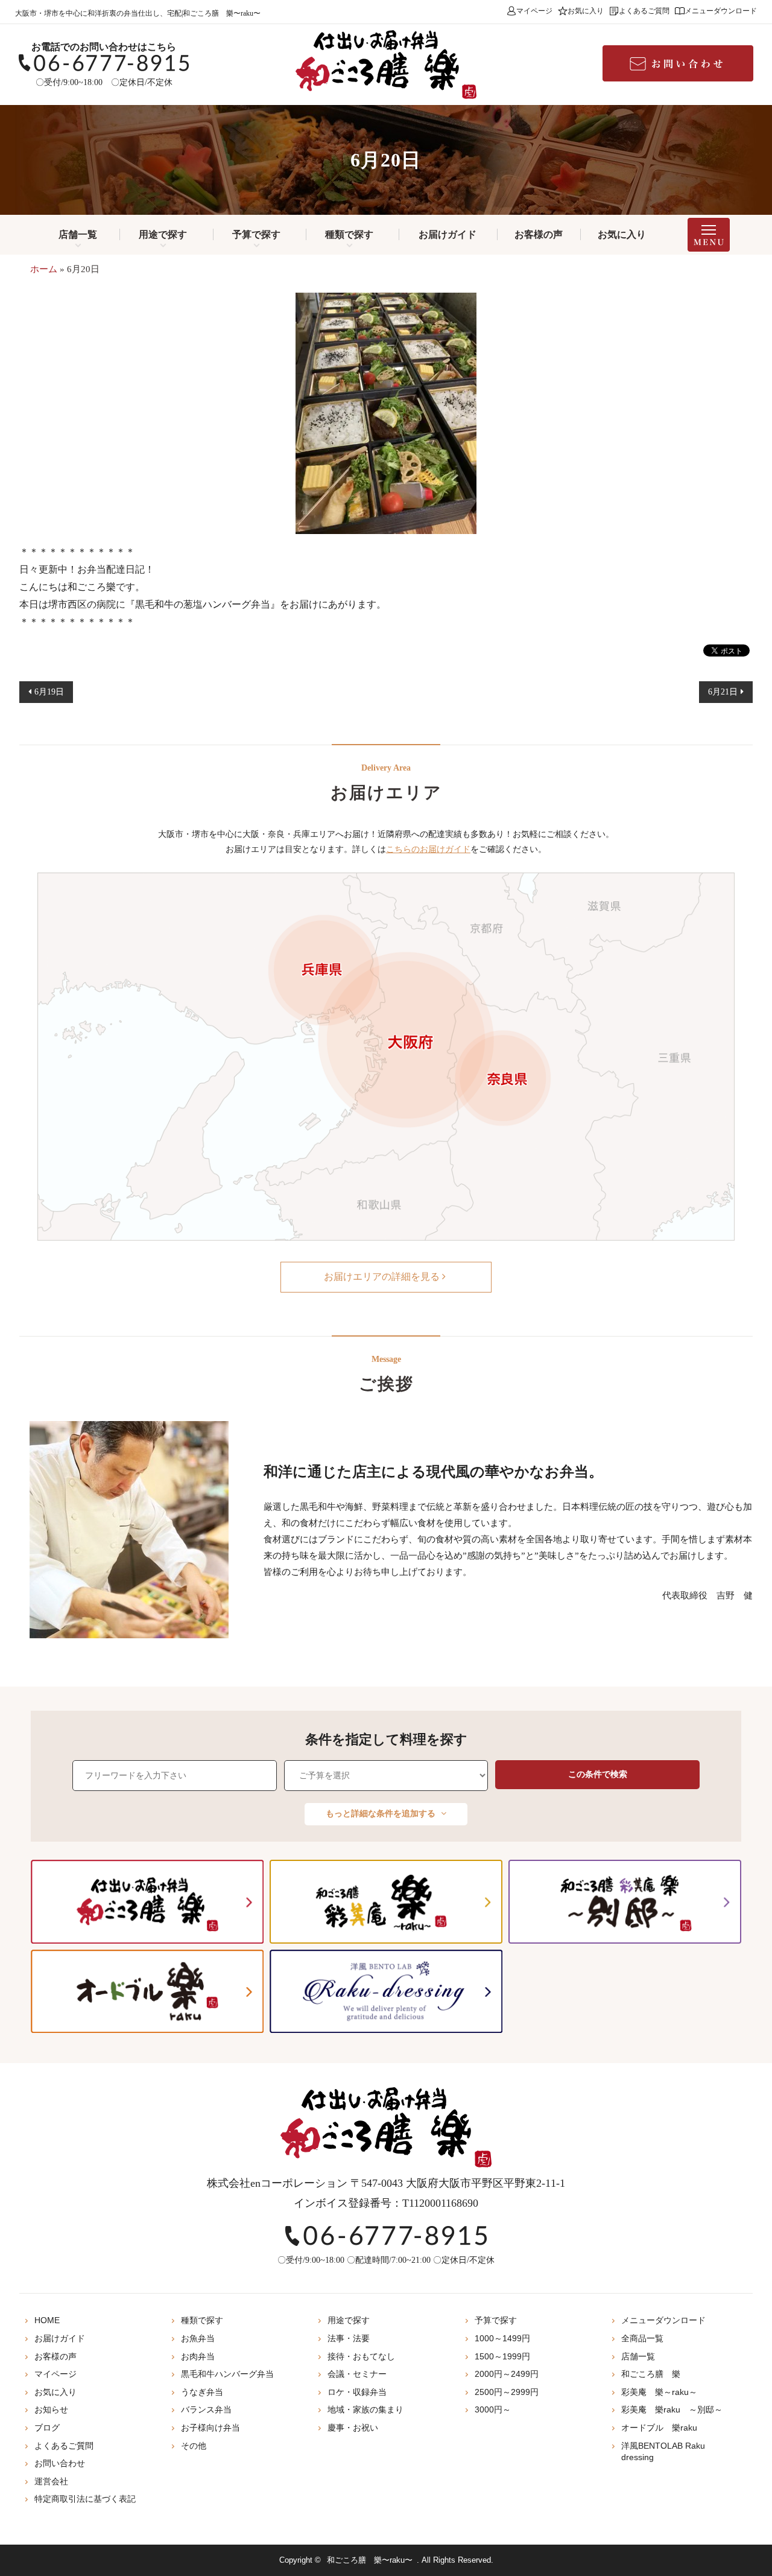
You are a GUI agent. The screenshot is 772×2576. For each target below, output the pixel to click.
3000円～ (493, 2409)
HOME (47, 2320)
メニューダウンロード (721, 11)
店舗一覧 (78, 234)
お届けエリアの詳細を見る (383, 1277)
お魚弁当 (198, 2338)
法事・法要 (349, 2338)
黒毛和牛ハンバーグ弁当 (227, 2374)
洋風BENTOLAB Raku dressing (663, 2452)
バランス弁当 (206, 2409)
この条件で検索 (598, 1774)
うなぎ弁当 (202, 2392)
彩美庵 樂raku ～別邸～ (672, 2409)
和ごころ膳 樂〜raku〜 (370, 2560)
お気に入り (586, 11)
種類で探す (349, 234)
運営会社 (51, 2481)
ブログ (47, 2428)
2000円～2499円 (507, 2374)
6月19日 (49, 692)
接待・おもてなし (361, 2356)
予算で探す (256, 234)
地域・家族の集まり (365, 2409)
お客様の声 (539, 234)
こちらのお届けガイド (428, 849)
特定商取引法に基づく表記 (85, 2499)
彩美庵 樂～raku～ (659, 2392)
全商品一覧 (642, 2338)
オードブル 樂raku (659, 2428)
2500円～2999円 (507, 2392)
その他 (194, 2446)
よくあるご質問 (644, 11)
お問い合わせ (60, 2463)
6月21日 (723, 692)
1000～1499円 (502, 2338)
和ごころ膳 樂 (651, 2374)
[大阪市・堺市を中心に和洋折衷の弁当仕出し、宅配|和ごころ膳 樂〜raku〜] (386, 65)
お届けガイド (448, 234)
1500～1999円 (502, 2356)
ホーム (44, 269)
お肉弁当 (198, 2356)
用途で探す (163, 234)
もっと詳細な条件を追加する (382, 1814)
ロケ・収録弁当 (357, 2392)
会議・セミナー (357, 2374)
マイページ (534, 11)
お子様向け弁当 (210, 2428)
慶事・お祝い (353, 2428)
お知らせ (51, 2409)
